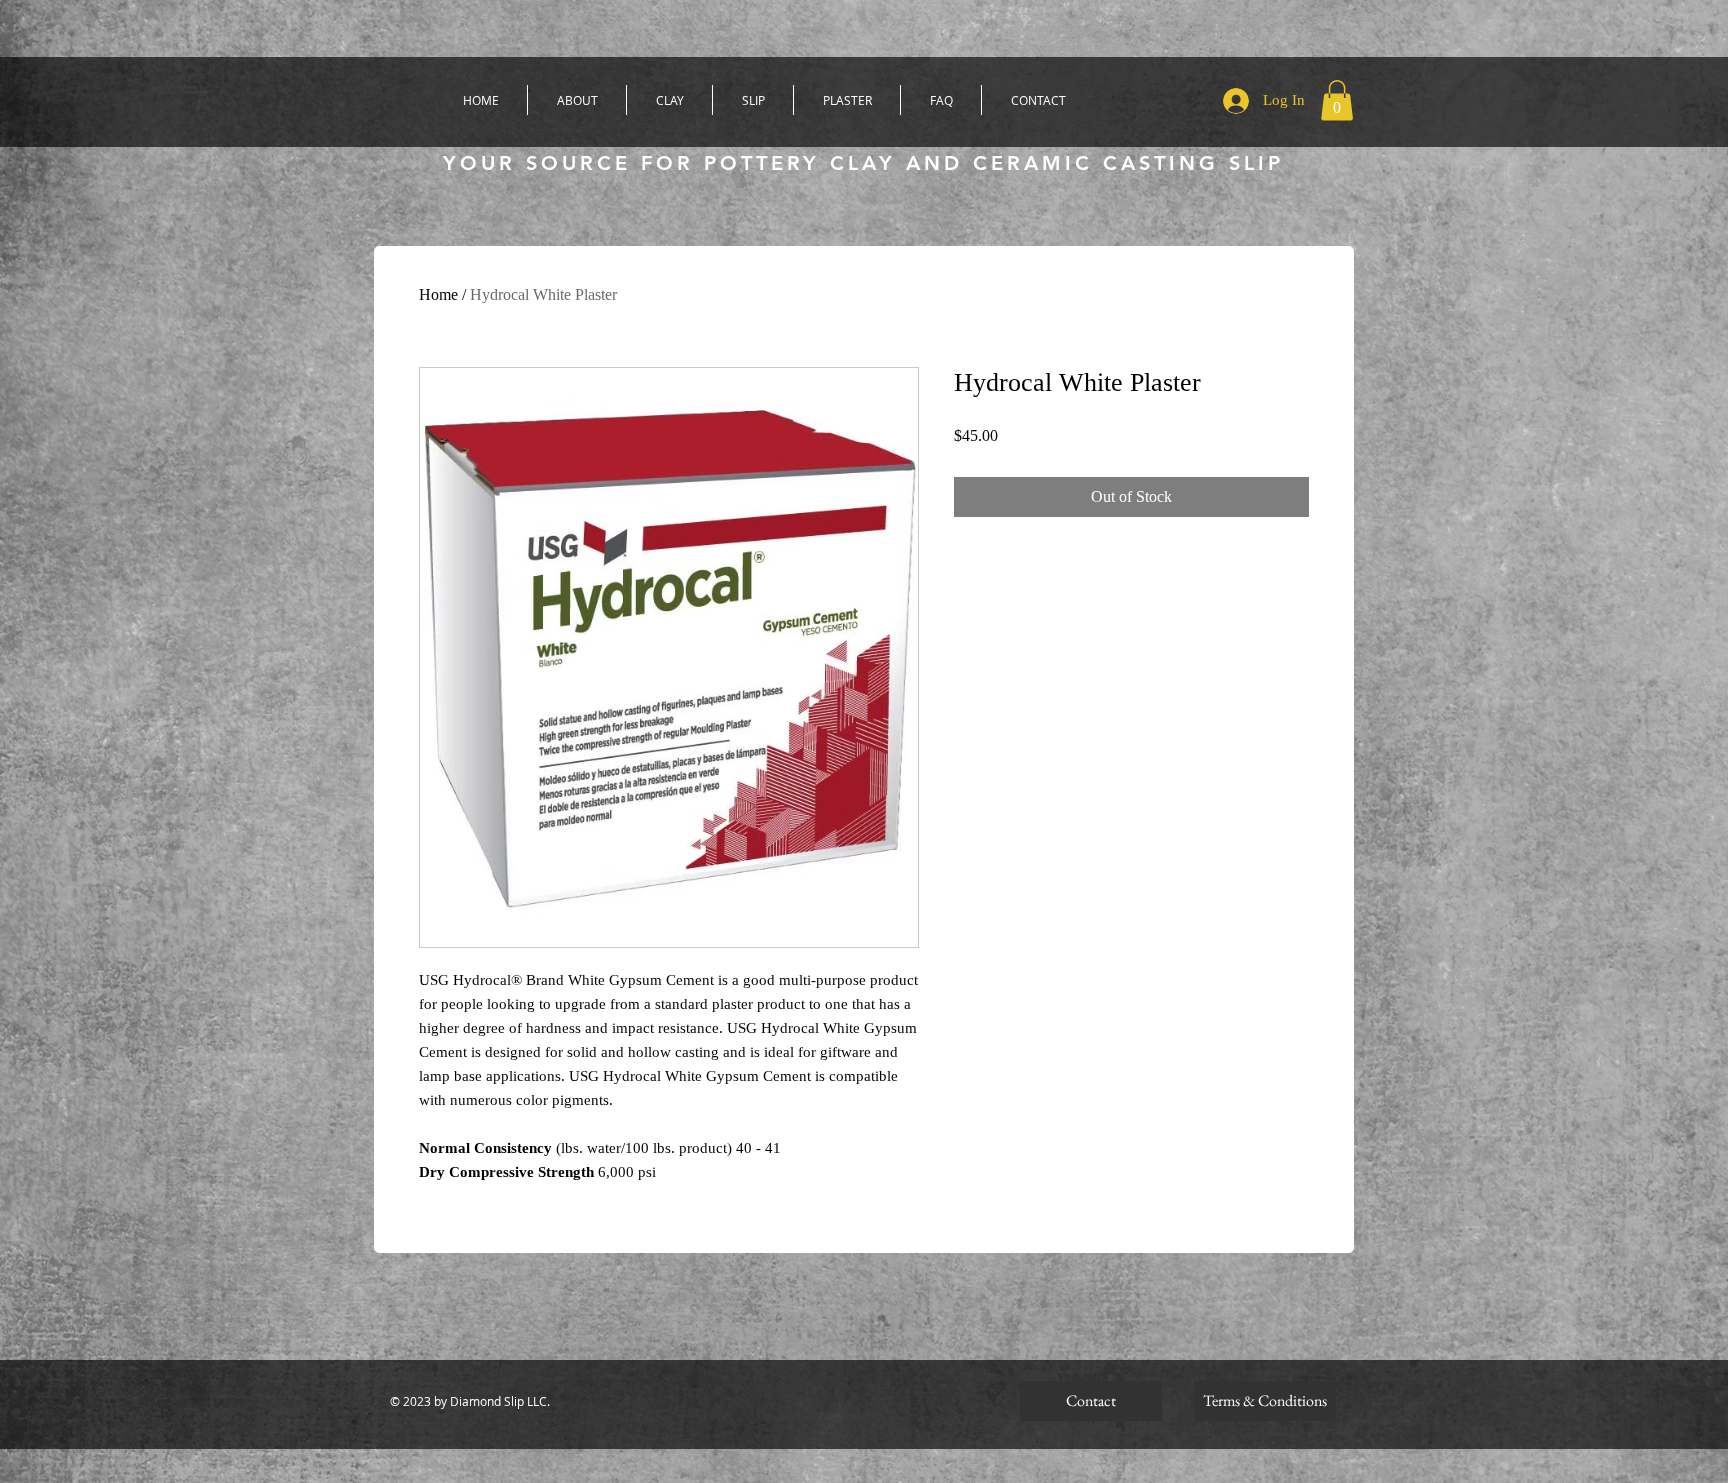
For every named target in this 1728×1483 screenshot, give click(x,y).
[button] (1337, 100)
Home (438, 294)
